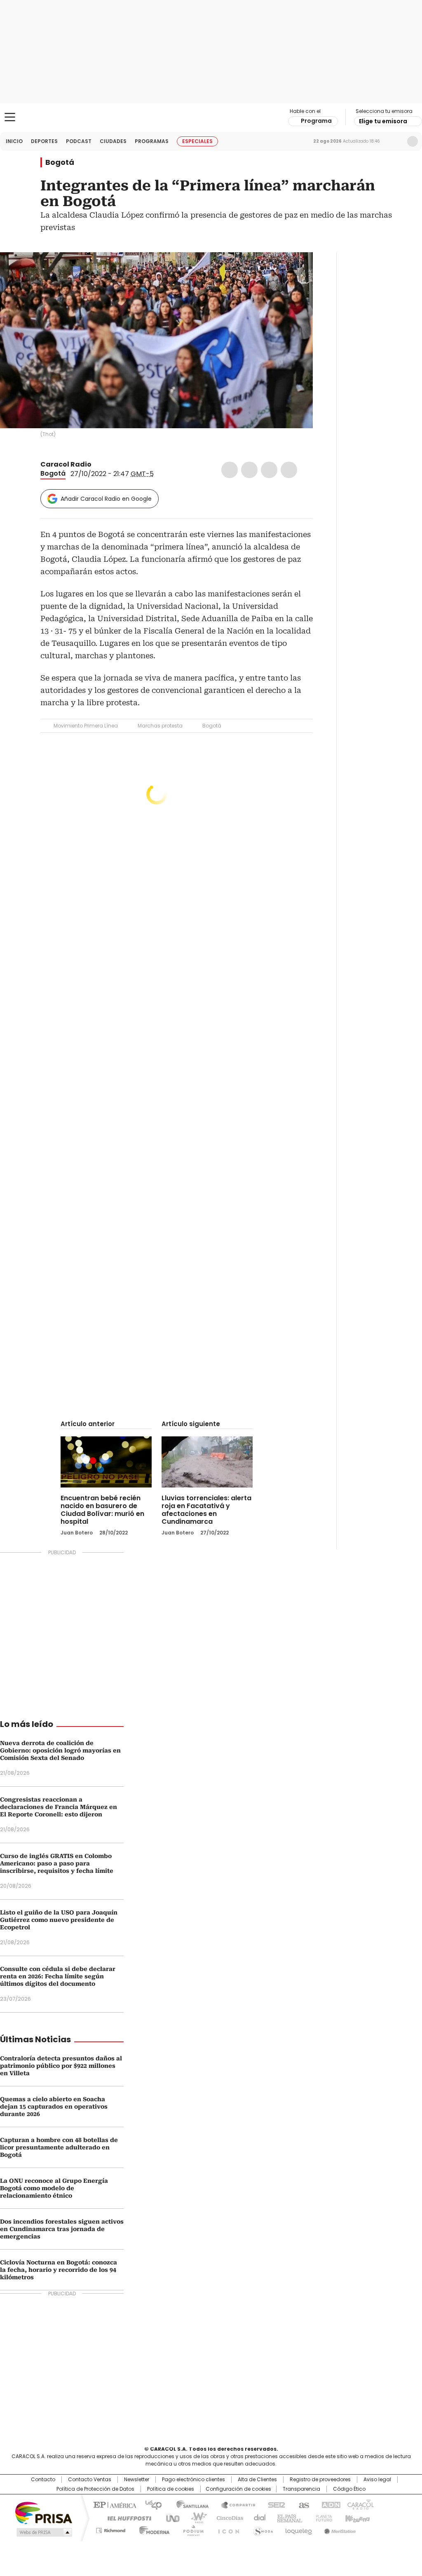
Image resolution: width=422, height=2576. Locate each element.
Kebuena (356, 2517)
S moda (262, 2529)
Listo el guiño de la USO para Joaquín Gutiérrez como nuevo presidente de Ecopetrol (59, 1920)
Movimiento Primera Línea (86, 726)
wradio (195, 2517)
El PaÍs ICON (226, 2529)
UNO (170, 2517)
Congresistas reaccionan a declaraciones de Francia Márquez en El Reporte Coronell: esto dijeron (59, 1807)
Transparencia (301, 2489)
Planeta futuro (322, 2517)
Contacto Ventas (90, 2480)
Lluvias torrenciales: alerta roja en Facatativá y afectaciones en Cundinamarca (206, 1510)
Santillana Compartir (234, 2504)
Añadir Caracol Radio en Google (106, 499)
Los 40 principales (150, 2504)
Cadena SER (274, 2504)
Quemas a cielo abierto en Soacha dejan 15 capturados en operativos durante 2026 (54, 2107)
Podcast (79, 141)
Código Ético (349, 2489)
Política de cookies (171, 2489)
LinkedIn (269, 470)
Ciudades (113, 141)
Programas (152, 141)
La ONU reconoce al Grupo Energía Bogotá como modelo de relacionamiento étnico (54, 2188)
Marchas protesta (160, 726)
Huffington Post (126, 2517)
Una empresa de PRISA (44, 2512)
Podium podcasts (191, 2529)
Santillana (189, 2504)
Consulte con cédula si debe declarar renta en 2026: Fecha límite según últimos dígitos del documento (58, 1976)
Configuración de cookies (238, 2489)
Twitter (249, 470)
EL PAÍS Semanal (287, 2517)
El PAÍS (114, 2504)
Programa (316, 121)
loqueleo (298, 2529)
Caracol (360, 2504)
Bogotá (60, 162)
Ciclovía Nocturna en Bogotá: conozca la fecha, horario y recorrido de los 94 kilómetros (59, 2270)
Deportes (44, 141)
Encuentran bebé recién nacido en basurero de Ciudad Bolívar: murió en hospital (102, 1510)
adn (329, 2504)
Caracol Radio (211, 117)
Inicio (14, 141)
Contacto (43, 2480)
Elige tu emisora (383, 121)
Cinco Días (227, 2517)
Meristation (339, 2529)
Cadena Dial (258, 2517)
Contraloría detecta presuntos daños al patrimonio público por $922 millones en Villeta (61, 2066)
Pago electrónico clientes (193, 2480)
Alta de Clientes (257, 2480)
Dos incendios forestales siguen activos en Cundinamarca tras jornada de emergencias (62, 2229)
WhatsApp (289, 470)
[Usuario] (413, 141)
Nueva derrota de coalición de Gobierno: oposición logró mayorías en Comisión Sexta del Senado (60, 1750)
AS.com (302, 2504)
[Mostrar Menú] (10, 117)
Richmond (111, 2529)
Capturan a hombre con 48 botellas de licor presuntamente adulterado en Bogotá (59, 2147)
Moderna (152, 2529)
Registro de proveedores (320, 2480)
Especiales (197, 141)
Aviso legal (377, 2480)
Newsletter (395, 141)
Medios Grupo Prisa (43, 2532)
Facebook (230, 470)
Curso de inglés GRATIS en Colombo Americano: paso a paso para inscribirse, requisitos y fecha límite (57, 1863)
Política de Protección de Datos (95, 2489)
